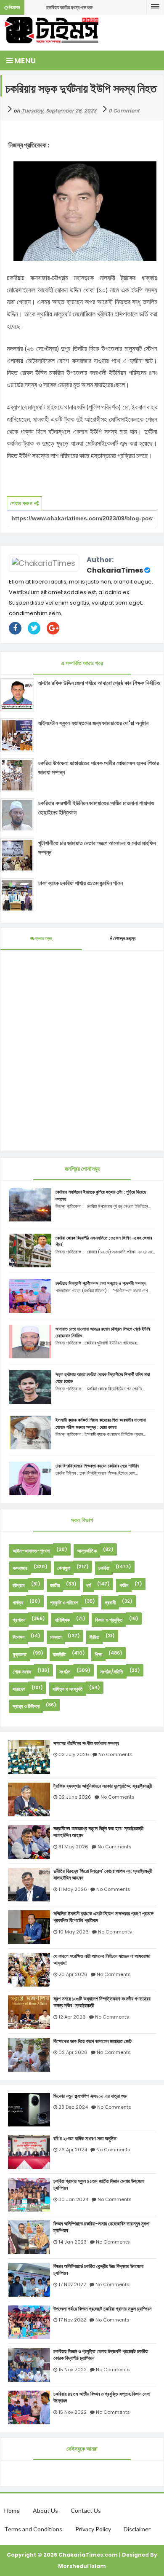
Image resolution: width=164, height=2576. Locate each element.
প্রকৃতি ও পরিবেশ (64, 1603)
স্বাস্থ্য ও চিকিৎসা (26, 1706)
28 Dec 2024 (73, 2107)
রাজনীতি (59, 1654)
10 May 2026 (74, 1932)
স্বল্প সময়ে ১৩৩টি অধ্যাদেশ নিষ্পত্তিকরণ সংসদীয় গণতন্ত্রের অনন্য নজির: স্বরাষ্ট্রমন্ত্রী (102, 2002)
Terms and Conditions (33, 2529)
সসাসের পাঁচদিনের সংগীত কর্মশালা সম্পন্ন (86, 1743)
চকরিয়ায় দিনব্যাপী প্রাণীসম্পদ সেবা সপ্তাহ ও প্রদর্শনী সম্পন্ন (101, 1283)
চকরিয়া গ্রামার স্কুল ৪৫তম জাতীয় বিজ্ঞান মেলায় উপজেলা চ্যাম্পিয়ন (99, 2185)
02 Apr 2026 (73, 2052)
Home (12, 2510)
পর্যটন (124, 1585)
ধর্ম (89, 1585)
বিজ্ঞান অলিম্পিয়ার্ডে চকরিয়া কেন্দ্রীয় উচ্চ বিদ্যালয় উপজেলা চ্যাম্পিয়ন (98, 2270)
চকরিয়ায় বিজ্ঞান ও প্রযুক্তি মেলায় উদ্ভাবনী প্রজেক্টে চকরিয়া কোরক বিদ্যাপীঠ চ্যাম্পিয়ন (101, 2355)
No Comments (115, 1754)
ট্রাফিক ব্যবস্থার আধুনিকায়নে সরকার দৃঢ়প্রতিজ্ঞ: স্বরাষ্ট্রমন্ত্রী (103, 1786)
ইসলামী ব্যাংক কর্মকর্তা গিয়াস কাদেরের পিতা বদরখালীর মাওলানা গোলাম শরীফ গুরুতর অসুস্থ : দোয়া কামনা (101, 1423)
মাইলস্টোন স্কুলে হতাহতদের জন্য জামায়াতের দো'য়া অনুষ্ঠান (93, 723)
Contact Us (86, 2510)
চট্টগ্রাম (19, 1585)
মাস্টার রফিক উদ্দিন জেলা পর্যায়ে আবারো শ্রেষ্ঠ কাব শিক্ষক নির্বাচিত (99, 683)
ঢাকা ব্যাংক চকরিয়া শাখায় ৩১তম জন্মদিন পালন (81, 883)
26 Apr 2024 (73, 2150)
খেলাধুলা (64, 1568)
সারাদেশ (19, 1689)
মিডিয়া (94, 1637)
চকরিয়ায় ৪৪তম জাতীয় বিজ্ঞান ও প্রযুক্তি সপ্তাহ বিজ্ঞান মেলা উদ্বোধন (102, 2398)
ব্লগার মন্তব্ (43, 939)
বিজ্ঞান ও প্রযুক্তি (109, 1620)
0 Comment (124, 111)
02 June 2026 (75, 1797)
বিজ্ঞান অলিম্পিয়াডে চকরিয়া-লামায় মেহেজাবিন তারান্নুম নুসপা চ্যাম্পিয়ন (101, 2227)
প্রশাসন (19, 1620)
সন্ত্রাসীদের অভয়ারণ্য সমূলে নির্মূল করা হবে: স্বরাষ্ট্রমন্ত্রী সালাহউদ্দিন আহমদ (98, 1832)
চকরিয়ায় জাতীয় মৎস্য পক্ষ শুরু (69, 7)
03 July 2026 (74, 1754)
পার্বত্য (18, 1603)
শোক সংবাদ (22, 1672)
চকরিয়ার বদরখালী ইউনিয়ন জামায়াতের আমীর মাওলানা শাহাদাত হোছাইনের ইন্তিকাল (96, 808)
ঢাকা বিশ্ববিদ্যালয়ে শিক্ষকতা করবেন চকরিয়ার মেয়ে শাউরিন (97, 1466)
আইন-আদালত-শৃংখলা (31, 1551)
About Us (45, 2510)
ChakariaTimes (115, 570)
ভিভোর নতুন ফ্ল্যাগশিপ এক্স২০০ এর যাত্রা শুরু (90, 2096)
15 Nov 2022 (73, 2370)
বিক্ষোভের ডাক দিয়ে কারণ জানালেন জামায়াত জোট (93, 2041)
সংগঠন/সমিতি (112, 1672)
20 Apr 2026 (73, 1974)
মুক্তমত (20, 1654)
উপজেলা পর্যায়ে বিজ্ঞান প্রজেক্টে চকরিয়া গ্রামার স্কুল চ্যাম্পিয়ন (102, 2309)
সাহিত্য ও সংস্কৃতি (68, 1689)
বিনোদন (19, 1637)
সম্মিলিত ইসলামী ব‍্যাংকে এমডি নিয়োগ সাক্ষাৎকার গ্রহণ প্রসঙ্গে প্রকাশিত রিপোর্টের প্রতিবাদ (103, 1917)
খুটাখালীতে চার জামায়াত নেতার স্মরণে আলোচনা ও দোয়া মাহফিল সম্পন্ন (97, 848)
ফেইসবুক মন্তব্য (124, 939)
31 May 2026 (73, 1847)
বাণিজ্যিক (62, 1620)
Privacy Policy (93, 2529)
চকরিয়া (104, 1568)
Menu (24, 60)
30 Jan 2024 (73, 2199)
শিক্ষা (98, 1654)
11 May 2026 (73, 1889)
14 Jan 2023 (73, 2242)
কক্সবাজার (20, 1568)
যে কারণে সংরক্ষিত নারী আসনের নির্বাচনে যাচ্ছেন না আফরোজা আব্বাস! (102, 1960)
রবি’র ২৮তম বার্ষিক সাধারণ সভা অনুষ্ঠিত (85, 2139)
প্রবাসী (110, 1603)
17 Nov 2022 (72, 2284)
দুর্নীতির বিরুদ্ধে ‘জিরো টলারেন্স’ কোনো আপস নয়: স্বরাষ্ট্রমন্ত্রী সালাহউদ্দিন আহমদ (103, 1875)
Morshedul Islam (82, 2566)
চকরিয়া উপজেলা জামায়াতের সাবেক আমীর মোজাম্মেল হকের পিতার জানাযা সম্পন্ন (99, 768)
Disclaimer (137, 2529)
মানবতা (56, 1637)
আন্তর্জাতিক (87, 1551)
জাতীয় (55, 1585)
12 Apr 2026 (72, 2017)
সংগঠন (65, 1672)
